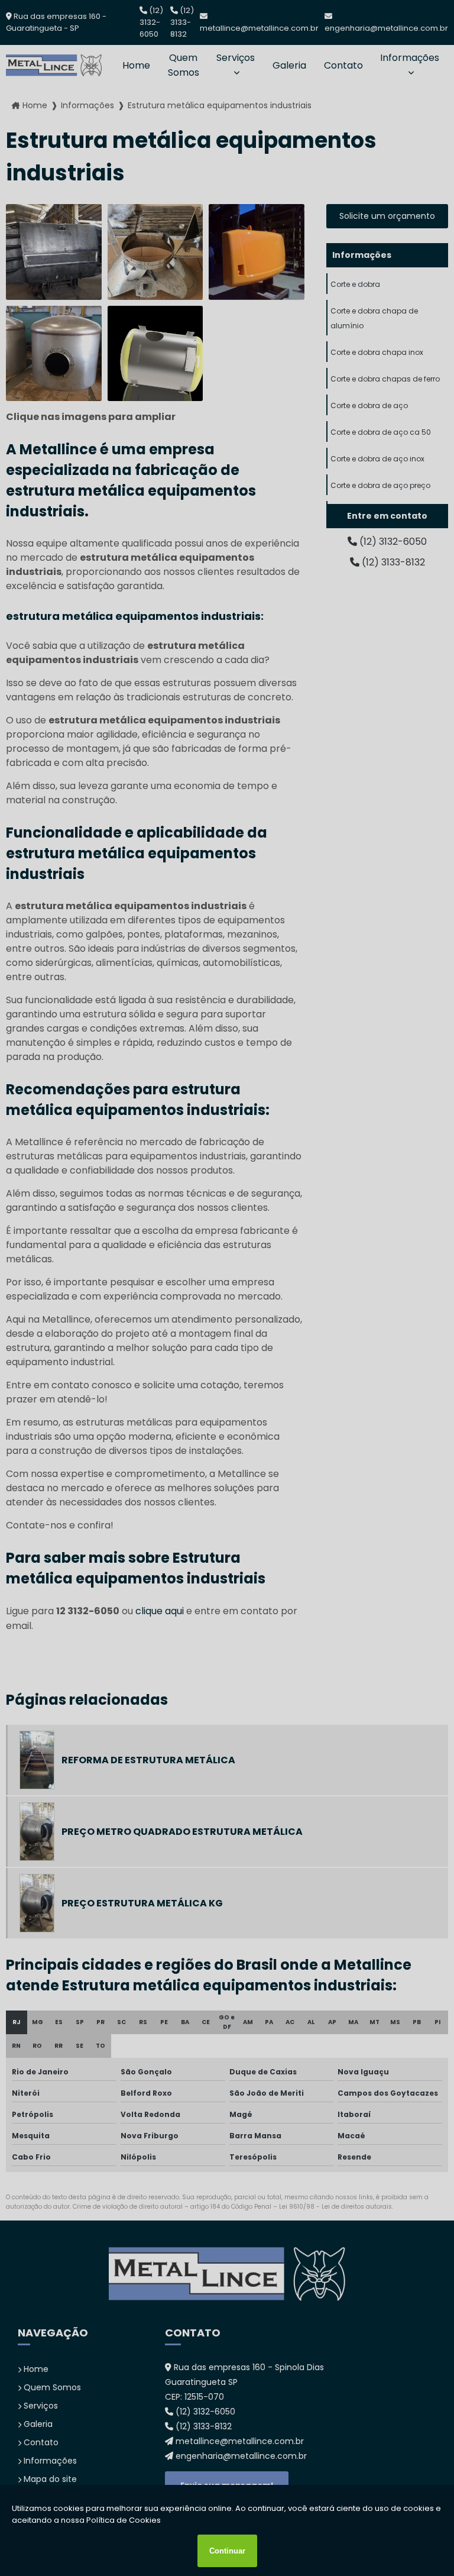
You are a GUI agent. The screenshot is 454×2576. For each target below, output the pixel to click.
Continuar (227, 2551)
